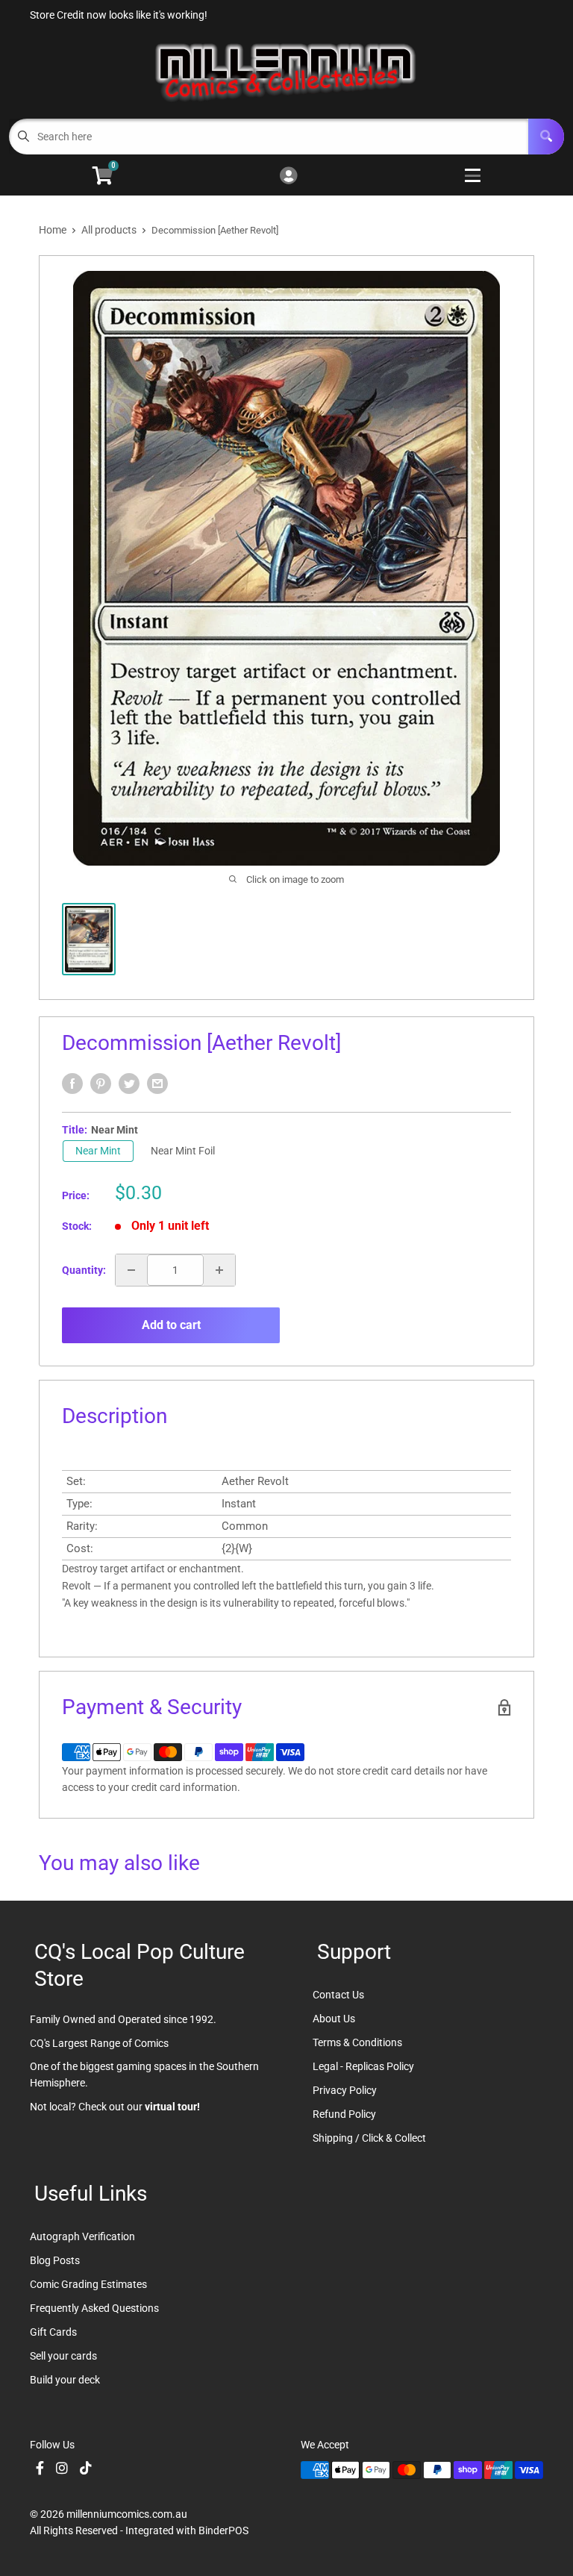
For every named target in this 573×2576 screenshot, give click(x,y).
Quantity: (84, 1270)
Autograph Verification (82, 2236)
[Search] (546, 137)
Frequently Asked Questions (94, 2308)
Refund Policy (344, 2114)
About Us (334, 2019)
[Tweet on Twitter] (129, 1084)
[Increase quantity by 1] (219, 1270)
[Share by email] (157, 1084)
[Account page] (288, 176)
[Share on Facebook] (72, 1084)
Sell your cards (63, 2356)
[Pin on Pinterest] (101, 1084)
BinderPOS (223, 2530)
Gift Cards (53, 2332)
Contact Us (338, 1995)
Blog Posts (55, 2260)
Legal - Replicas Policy (363, 2066)
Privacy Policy (345, 2090)
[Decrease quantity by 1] (131, 1270)
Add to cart (171, 1325)
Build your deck (65, 2380)
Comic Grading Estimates (88, 2284)
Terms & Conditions (357, 2042)
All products (109, 230)
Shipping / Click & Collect (369, 2138)
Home (53, 230)
